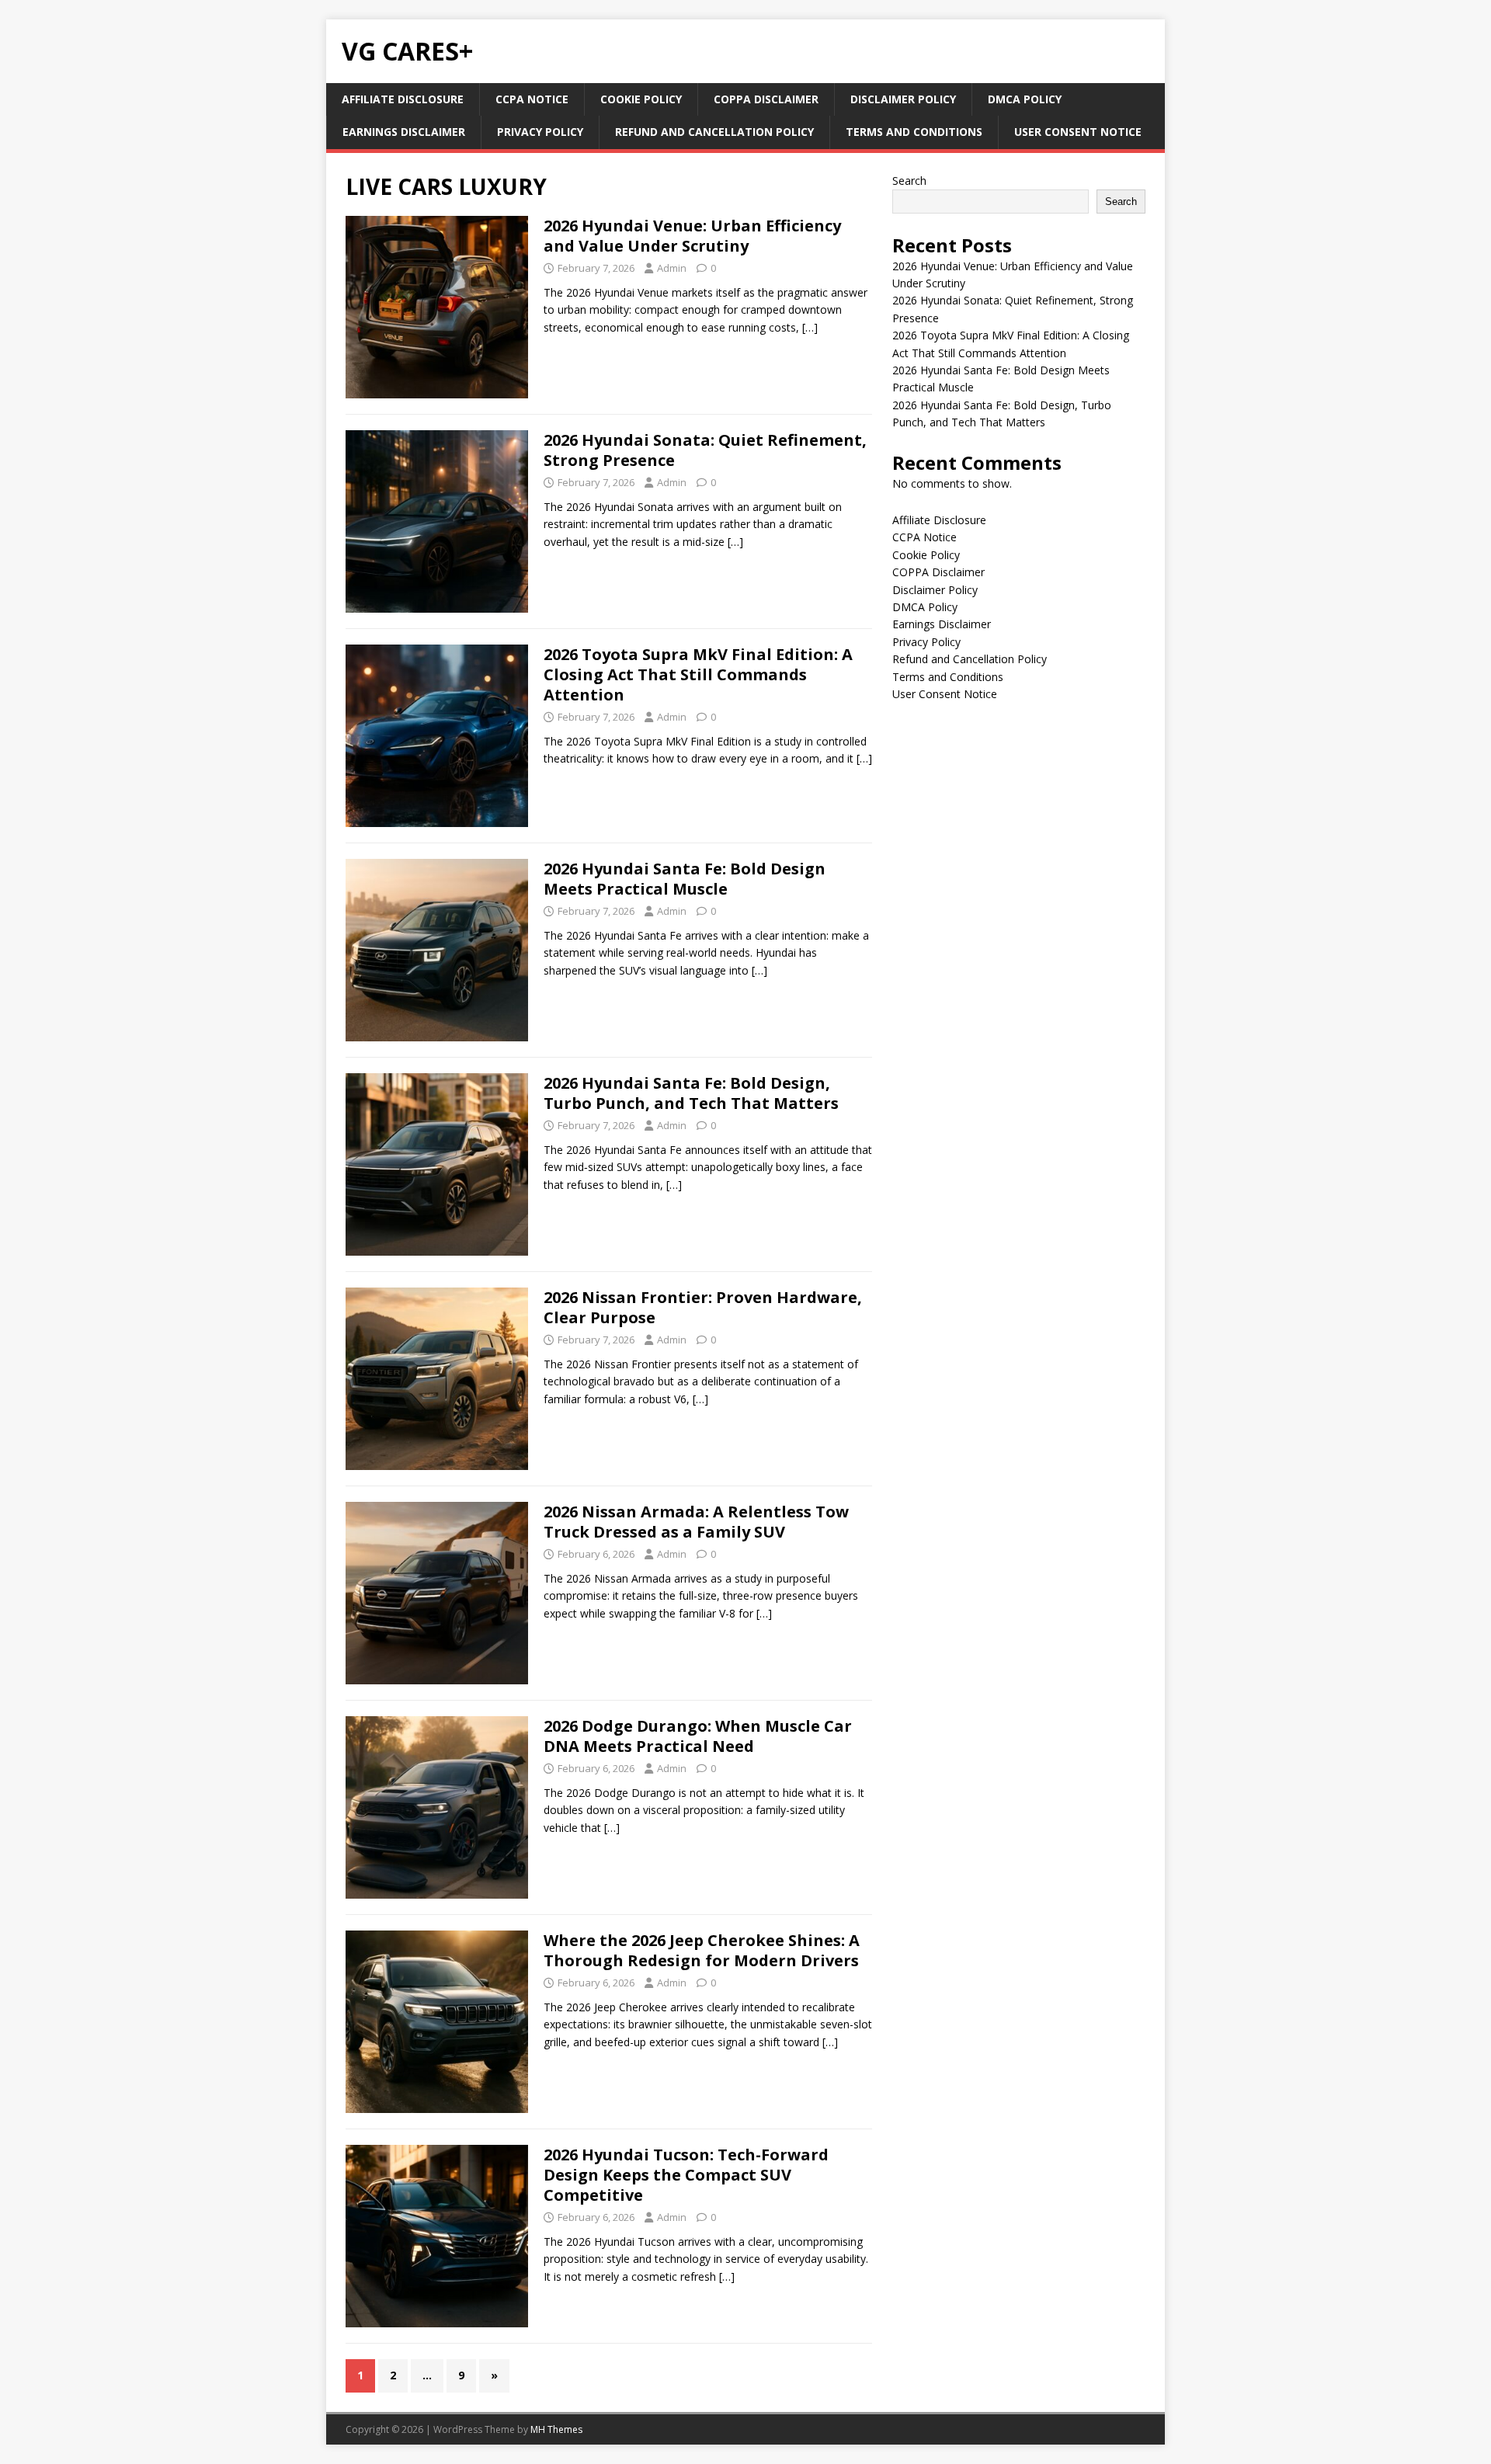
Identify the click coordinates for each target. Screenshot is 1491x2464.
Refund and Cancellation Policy (714, 132)
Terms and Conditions (914, 132)
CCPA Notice (532, 99)
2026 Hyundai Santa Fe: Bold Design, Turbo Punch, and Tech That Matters (691, 1093)
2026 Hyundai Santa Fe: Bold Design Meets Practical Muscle (685, 879)
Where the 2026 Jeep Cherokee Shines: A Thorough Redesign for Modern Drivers (702, 1950)
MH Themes (556, 2429)
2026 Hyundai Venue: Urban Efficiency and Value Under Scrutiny (692, 236)
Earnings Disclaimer (404, 132)
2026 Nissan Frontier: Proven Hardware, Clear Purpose (703, 1307)
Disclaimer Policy (903, 99)
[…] (810, 327)
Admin (672, 268)
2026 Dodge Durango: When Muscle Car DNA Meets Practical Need (698, 1736)
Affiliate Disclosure (403, 99)
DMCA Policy (1025, 99)
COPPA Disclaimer (766, 99)
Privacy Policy (540, 132)
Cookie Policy (641, 99)
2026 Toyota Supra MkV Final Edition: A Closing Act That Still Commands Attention (698, 674)
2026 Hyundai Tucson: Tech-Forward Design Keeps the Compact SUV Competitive (686, 2175)
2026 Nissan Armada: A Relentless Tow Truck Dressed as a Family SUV (696, 1522)
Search (909, 181)
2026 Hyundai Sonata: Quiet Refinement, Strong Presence (705, 450)
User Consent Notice (1078, 132)
